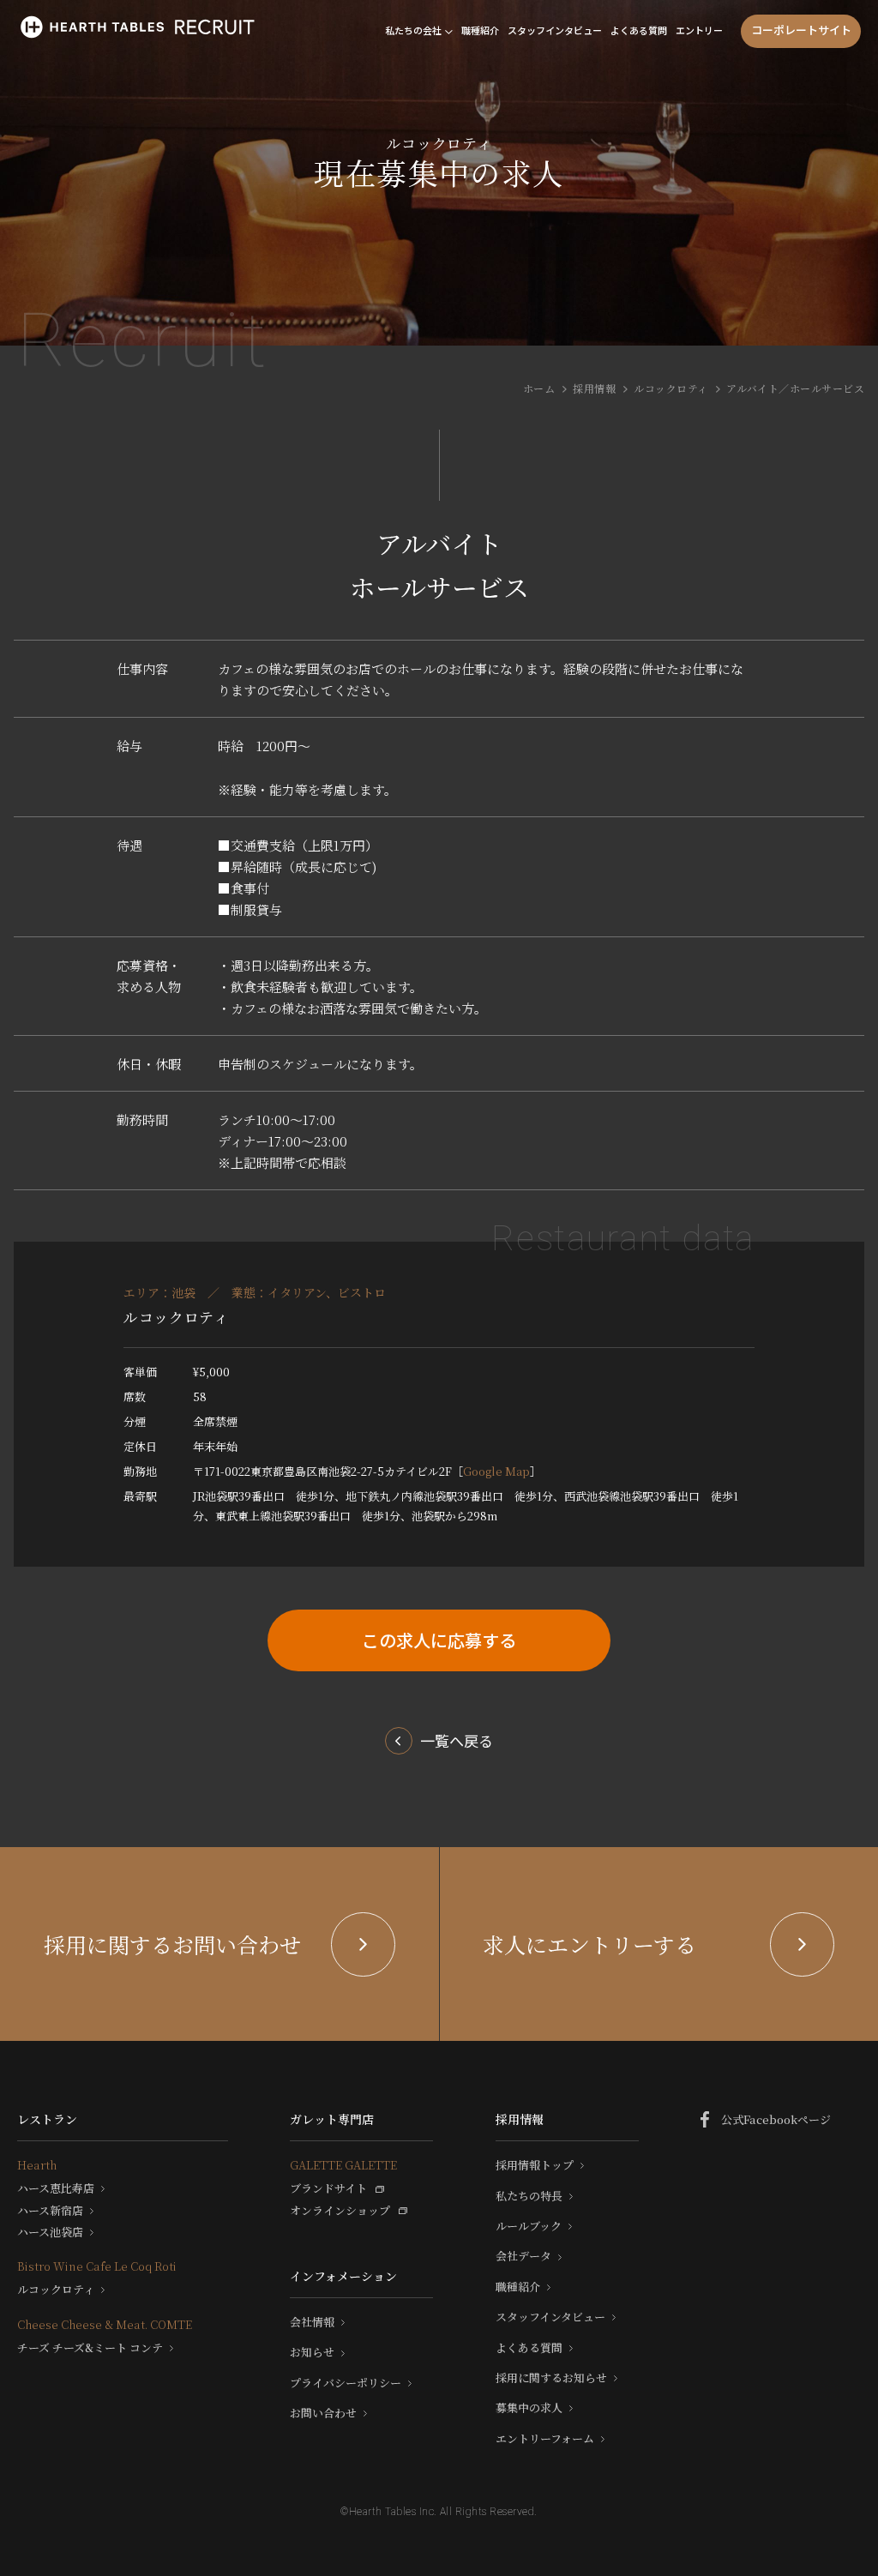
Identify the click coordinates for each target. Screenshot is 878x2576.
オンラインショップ (340, 2211)
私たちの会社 (413, 30)
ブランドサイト (328, 2188)
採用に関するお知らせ (551, 2378)
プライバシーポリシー (346, 2383)
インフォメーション (343, 2276)
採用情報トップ (535, 2165)
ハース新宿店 (50, 2211)
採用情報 (594, 388)
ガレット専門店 (332, 2119)
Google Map (496, 1471)
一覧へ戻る (457, 1740)
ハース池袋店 (50, 2232)
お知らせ (312, 2352)
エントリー (699, 30)
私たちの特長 (529, 2196)
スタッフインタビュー (555, 30)
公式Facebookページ (776, 2119)
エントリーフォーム (545, 2439)
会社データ (523, 2256)
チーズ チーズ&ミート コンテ (90, 2348)
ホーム (539, 388)
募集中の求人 (529, 2408)
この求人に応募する (439, 1640)
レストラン (47, 2119)
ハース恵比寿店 (56, 2188)
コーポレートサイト (801, 30)
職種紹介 (480, 30)
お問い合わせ (323, 2413)
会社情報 (312, 2322)
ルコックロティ (671, 388)
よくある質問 (639, 30)
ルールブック (529, 2226)
